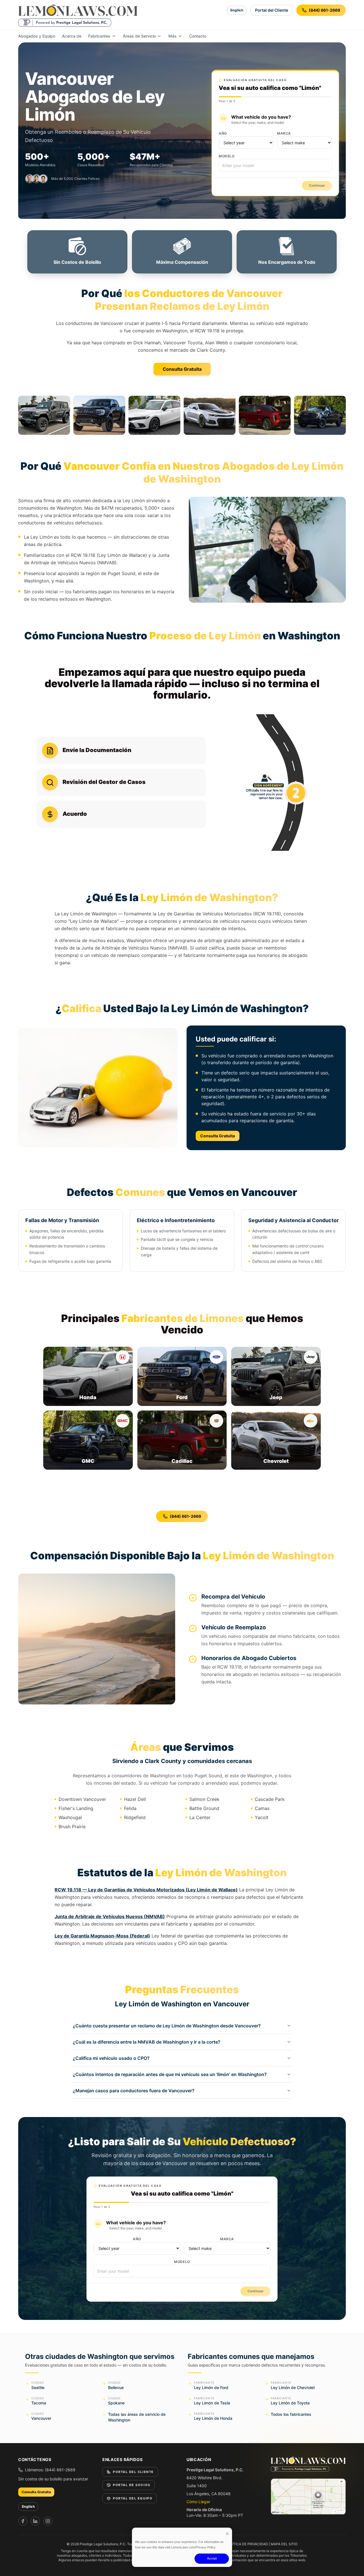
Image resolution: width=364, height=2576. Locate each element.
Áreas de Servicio (139, 36)
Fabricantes (99, 36)
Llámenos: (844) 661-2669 (50, 2470)
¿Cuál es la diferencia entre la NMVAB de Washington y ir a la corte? (147, 2042)
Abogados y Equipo (37, 36)
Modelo (227, 156)
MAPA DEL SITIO (284, 2544)
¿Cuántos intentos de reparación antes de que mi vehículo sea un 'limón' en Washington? (170, 2074)
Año (223, 133)
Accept (212, 2558)
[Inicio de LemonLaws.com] (78, 10)
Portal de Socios (132, 2485)
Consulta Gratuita (182, 369)
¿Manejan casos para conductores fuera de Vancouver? (134, 2091)
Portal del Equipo (133, 2498)
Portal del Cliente (272, 10)
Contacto (198, 36)
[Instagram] (48, 2521)
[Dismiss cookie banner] (227, 2533)
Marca (284, 133)
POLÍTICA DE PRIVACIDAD (247, 2544)
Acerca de (72, 36)
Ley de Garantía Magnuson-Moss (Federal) (102, 1936)
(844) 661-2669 (185, 1516)
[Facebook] (23, 2521)
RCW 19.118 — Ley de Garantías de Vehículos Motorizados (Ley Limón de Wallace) (146, 1890)
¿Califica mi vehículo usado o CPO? (111, 2058)
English (237, 10)
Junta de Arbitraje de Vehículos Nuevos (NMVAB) (110, 1916)
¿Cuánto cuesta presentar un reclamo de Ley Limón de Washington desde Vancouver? (167, 2026)
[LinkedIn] (35, 2521)
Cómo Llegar (198, 2502)
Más (172, 36)
